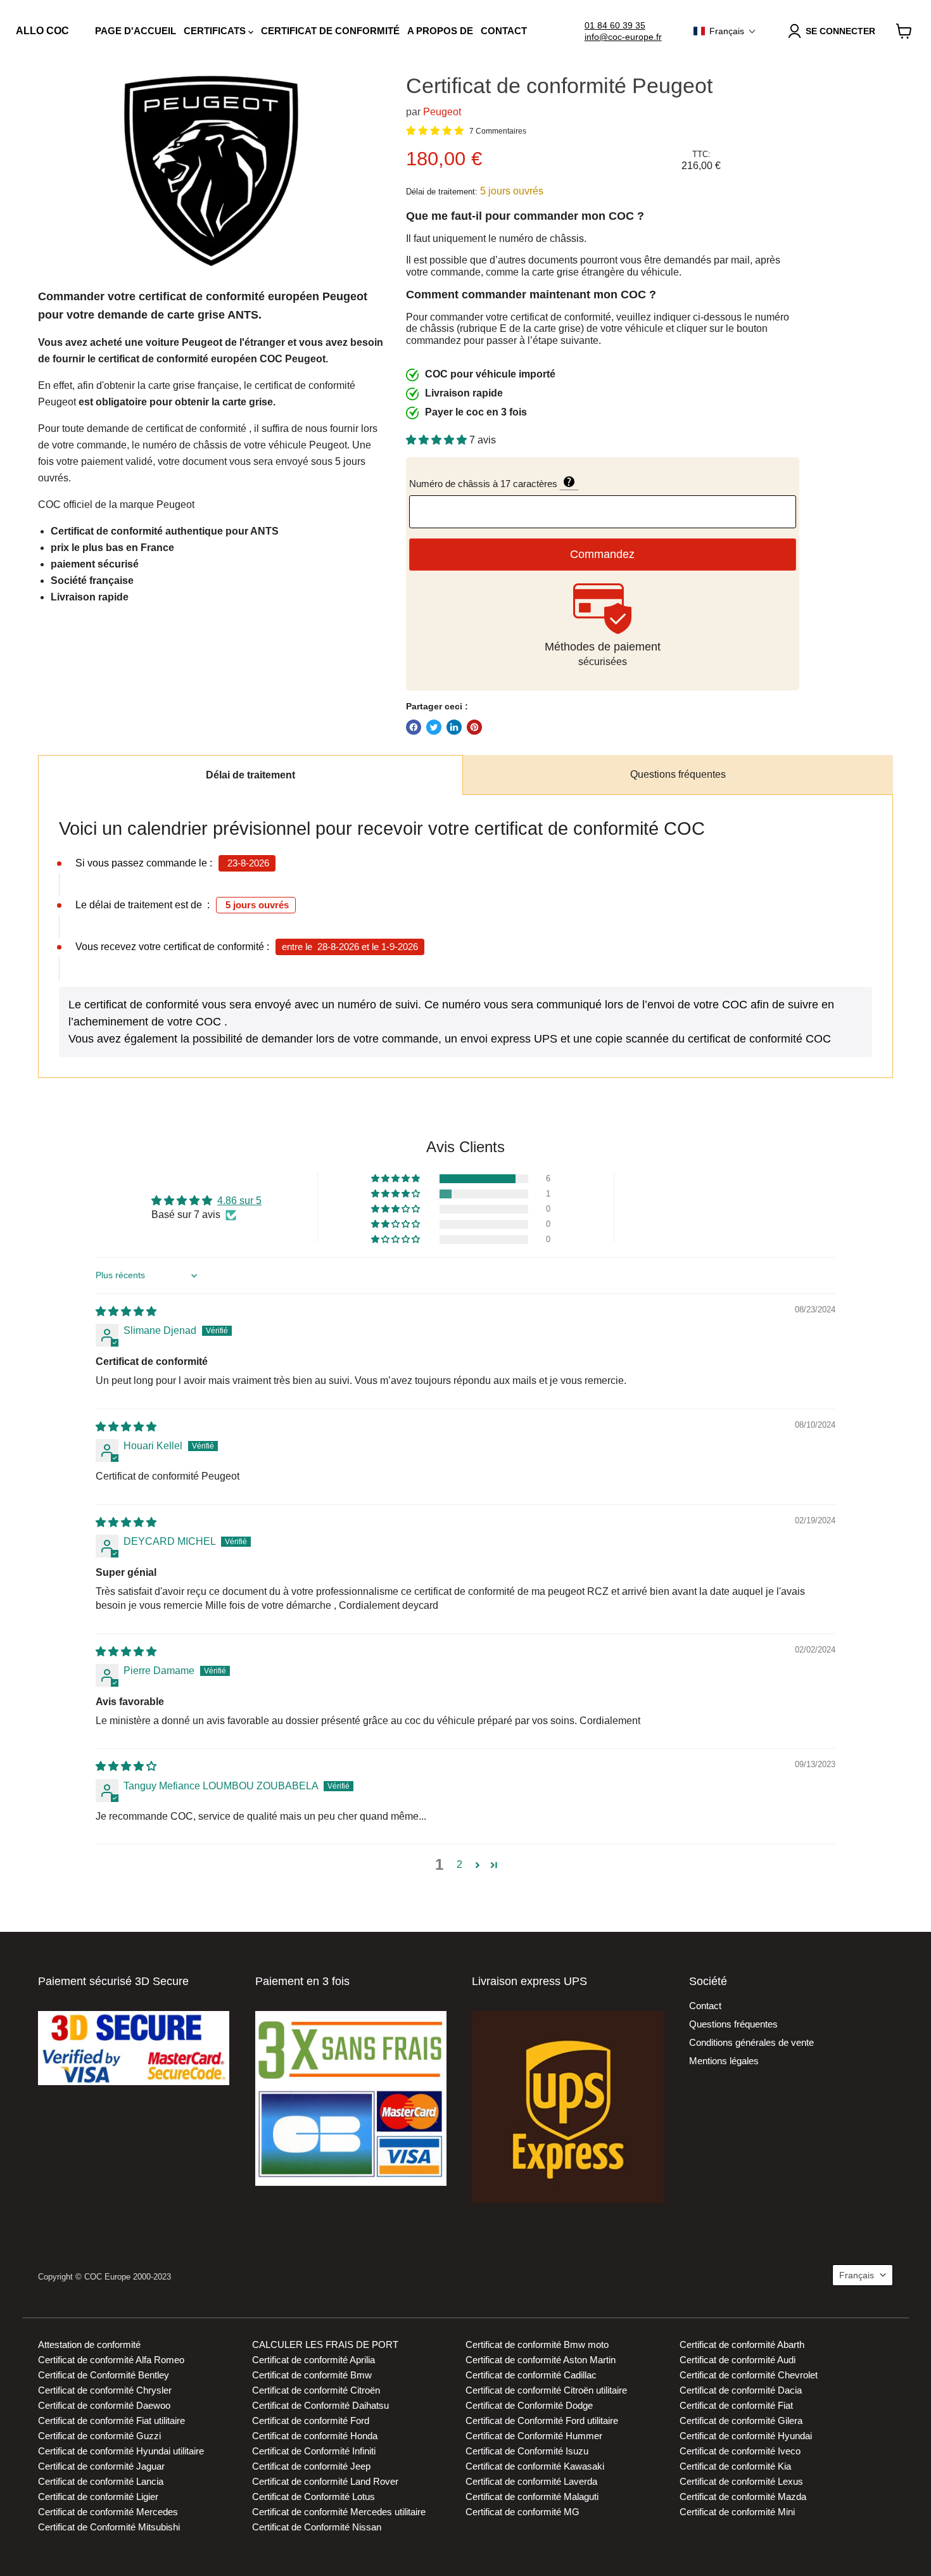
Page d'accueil (136, 31)
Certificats (216, 31)
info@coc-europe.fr (623, 37)
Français (857, 2275)
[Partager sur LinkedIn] (454, 727)
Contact (504, 31)
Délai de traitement (250, 775)
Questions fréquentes (678, 774)
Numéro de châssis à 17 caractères (551, 483)
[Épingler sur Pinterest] (474, 727)
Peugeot (442, 112)
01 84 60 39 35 (615, 25)
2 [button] (459, 1864)
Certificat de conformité (330, 31)
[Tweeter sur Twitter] (434, 727)
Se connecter (840, 31)
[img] (126, 1311)
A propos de (440, 31)
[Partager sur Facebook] (414, 727)
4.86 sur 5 (239, 1201)
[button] (725, 31)
